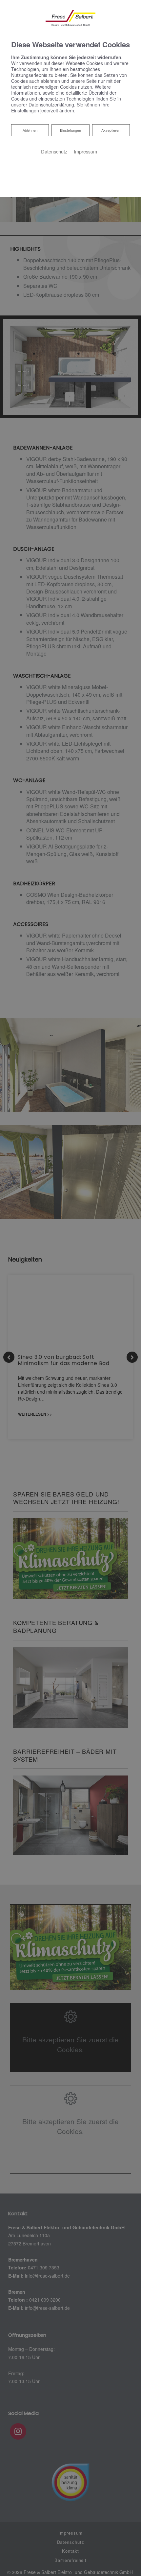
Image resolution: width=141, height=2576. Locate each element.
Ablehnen (30, 130)
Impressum (85, 151)
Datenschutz (54, 151)
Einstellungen (70, 130)
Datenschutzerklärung (51, 104)
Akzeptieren (111, 130)
